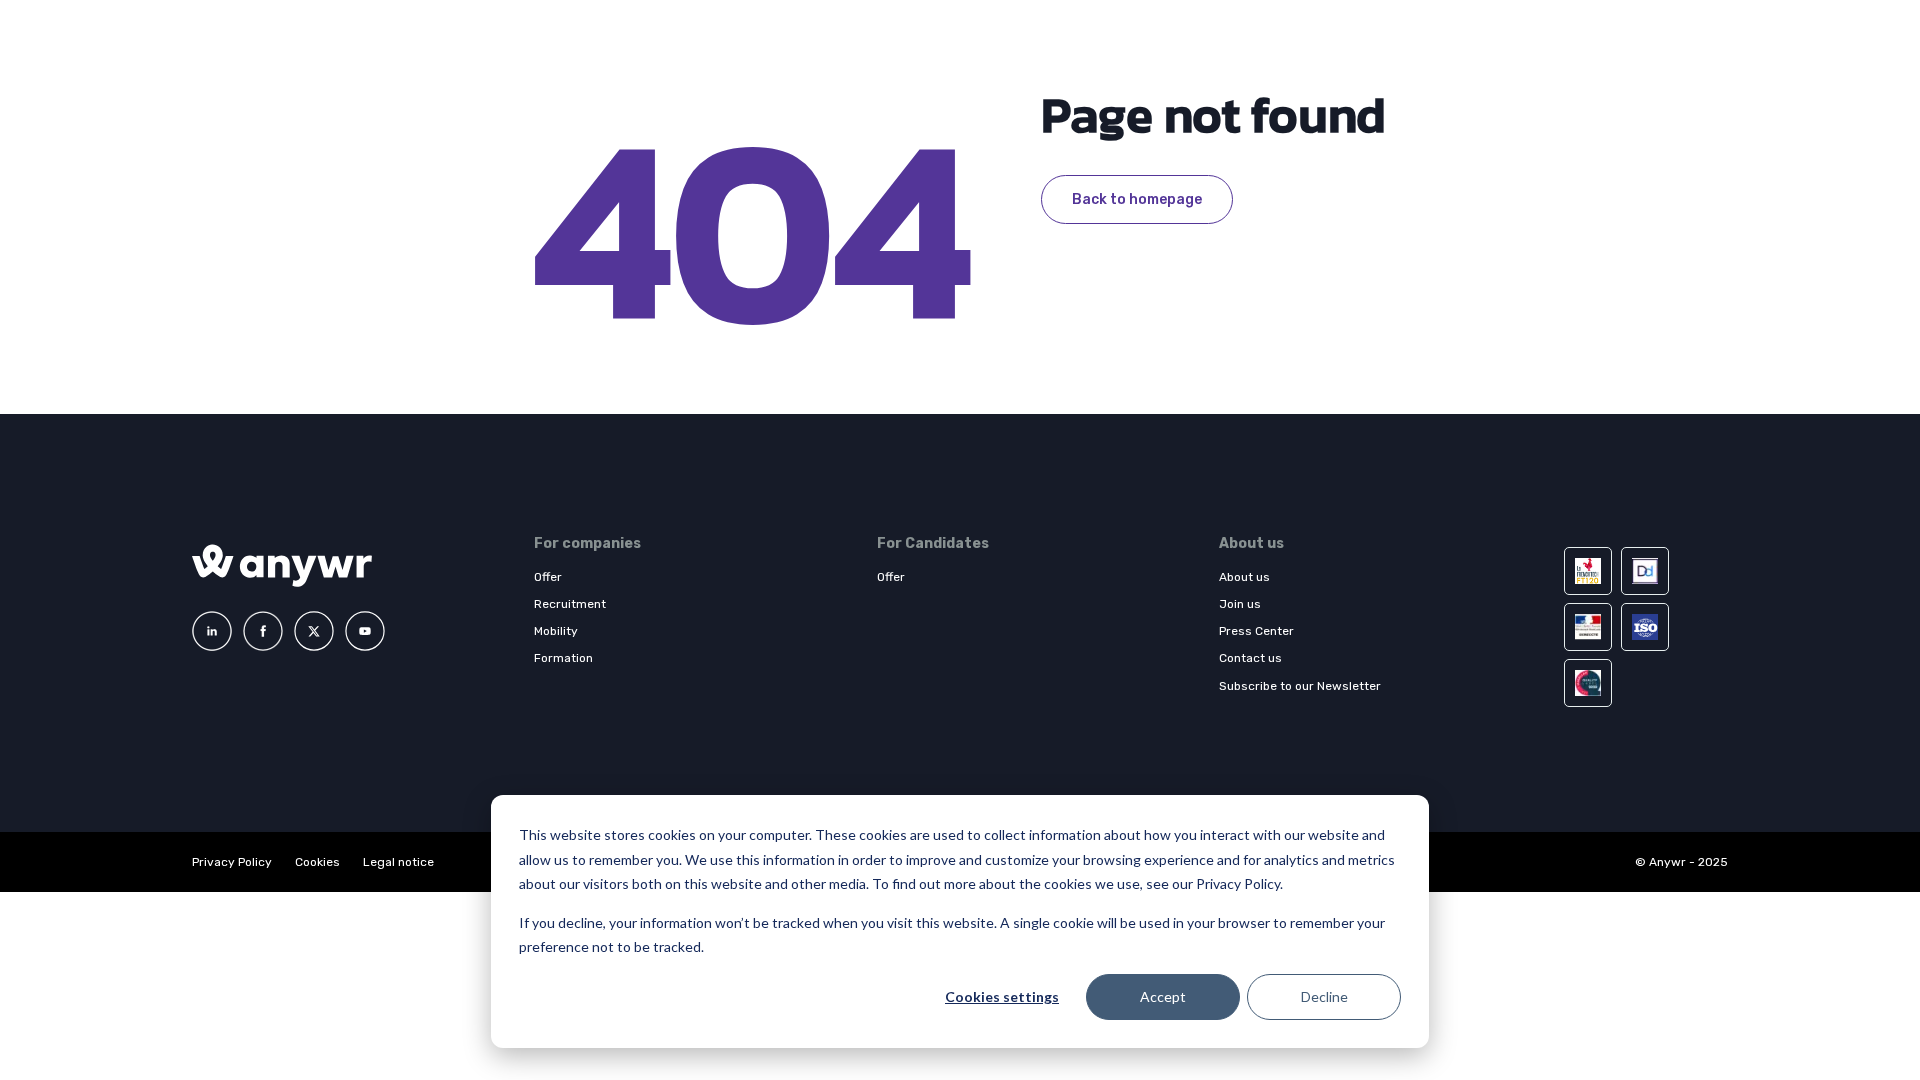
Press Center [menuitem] (1256, 631)
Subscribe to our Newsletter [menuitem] (1300, 686)
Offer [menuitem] (548, 577)
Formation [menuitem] (563, 658)
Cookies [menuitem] (317, 862)
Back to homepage (1137, 199)
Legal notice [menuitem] (398, 862)
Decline (1324, 996)
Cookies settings (1002, 996)
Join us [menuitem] (1240, 604)
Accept (1163, 996)
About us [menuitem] (1244, 577)
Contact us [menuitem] (1250, 658)
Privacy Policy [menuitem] (232, 862)
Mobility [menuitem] (556, 631)
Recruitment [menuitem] (570, 604)
